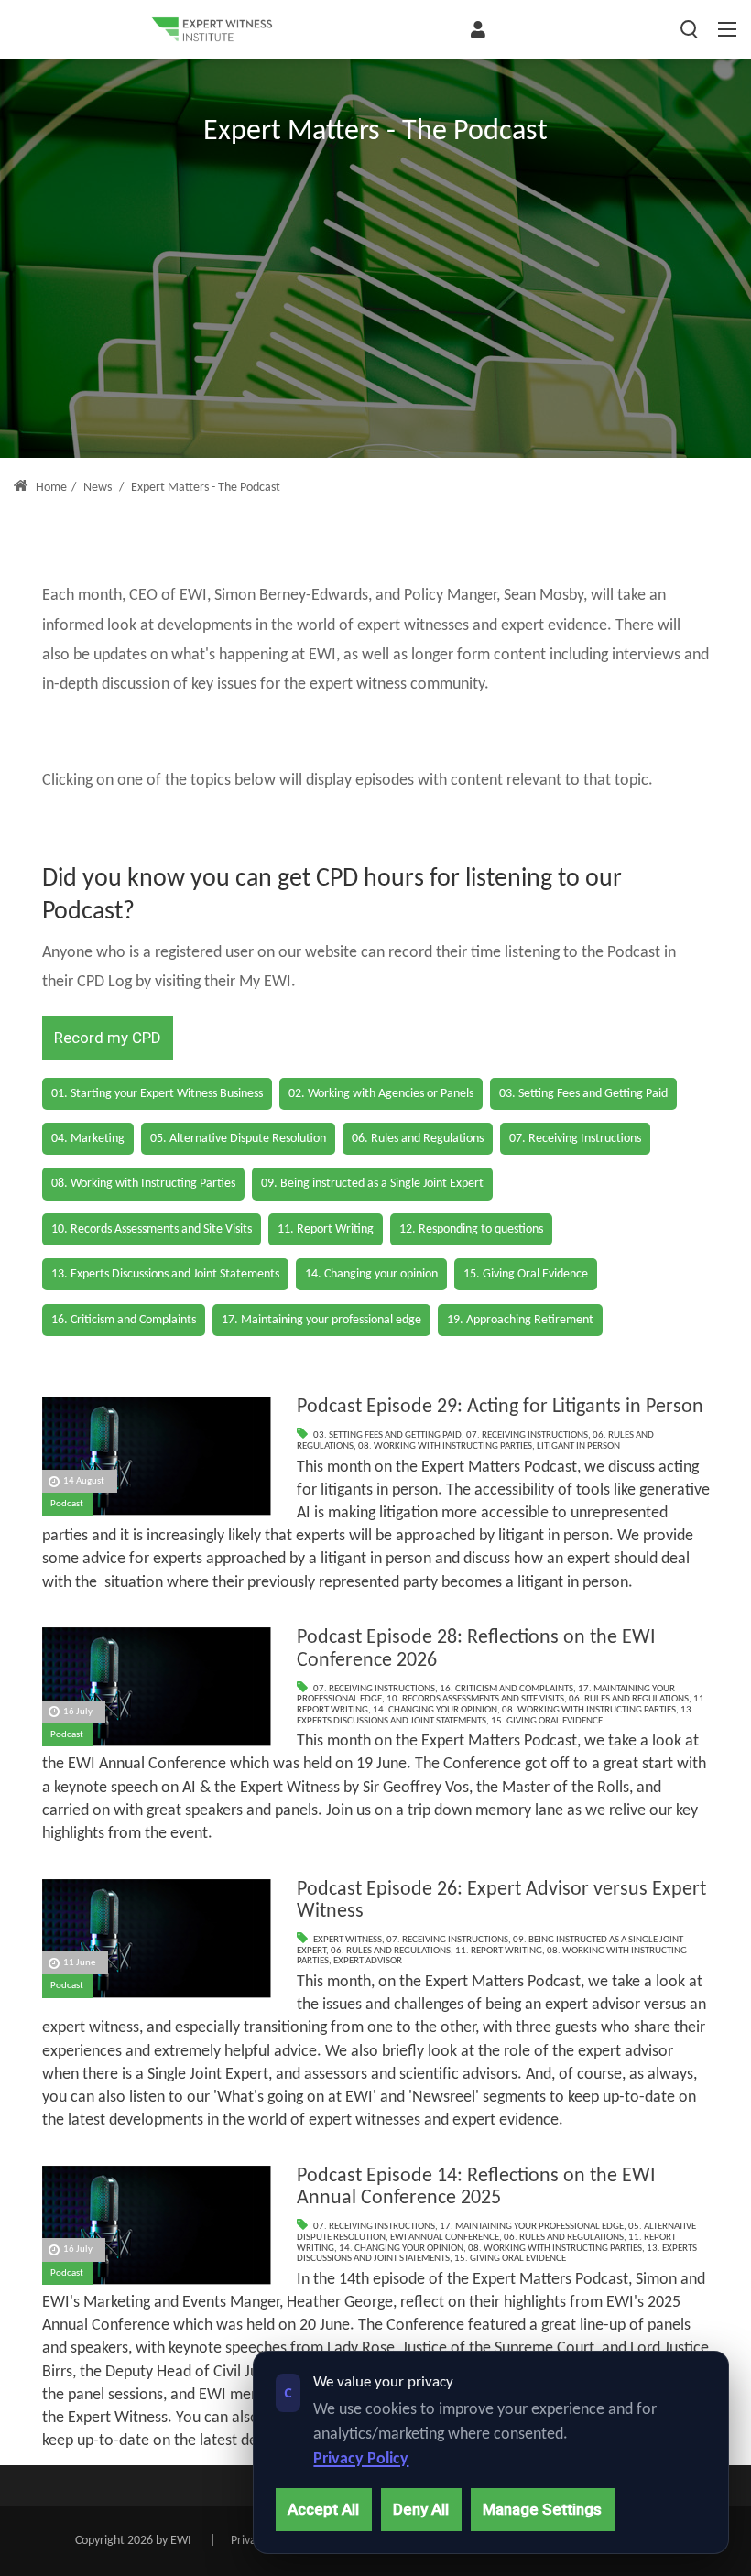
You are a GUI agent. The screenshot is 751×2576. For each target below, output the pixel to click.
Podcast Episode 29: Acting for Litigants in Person (500, 1407)
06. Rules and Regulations (629, 1699)
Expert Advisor (368, 1961)
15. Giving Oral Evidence (547, 1721)
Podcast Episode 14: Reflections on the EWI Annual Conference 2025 (476, 2188)
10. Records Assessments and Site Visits (475, 1699)
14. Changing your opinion (435, 1710)
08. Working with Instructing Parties (445, 1446)
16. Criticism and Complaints (506, 1689)
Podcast (67, 1504)
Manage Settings (542, 2509)
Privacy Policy (361, 2459)
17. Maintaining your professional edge (532, 2227)
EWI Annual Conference (445, 2238)
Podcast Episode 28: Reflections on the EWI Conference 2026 (476, 1649)
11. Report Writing (499, 1951)
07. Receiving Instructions (527, 1435)
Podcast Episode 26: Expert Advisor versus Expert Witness (501, 1901)
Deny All (421, 2509)
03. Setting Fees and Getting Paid (387, 1435)
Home (50, 488)
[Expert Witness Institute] (212, 29)
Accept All (323, 2509)
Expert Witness (348, 1940)
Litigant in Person (578, 1446)
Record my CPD (108, 1038)
